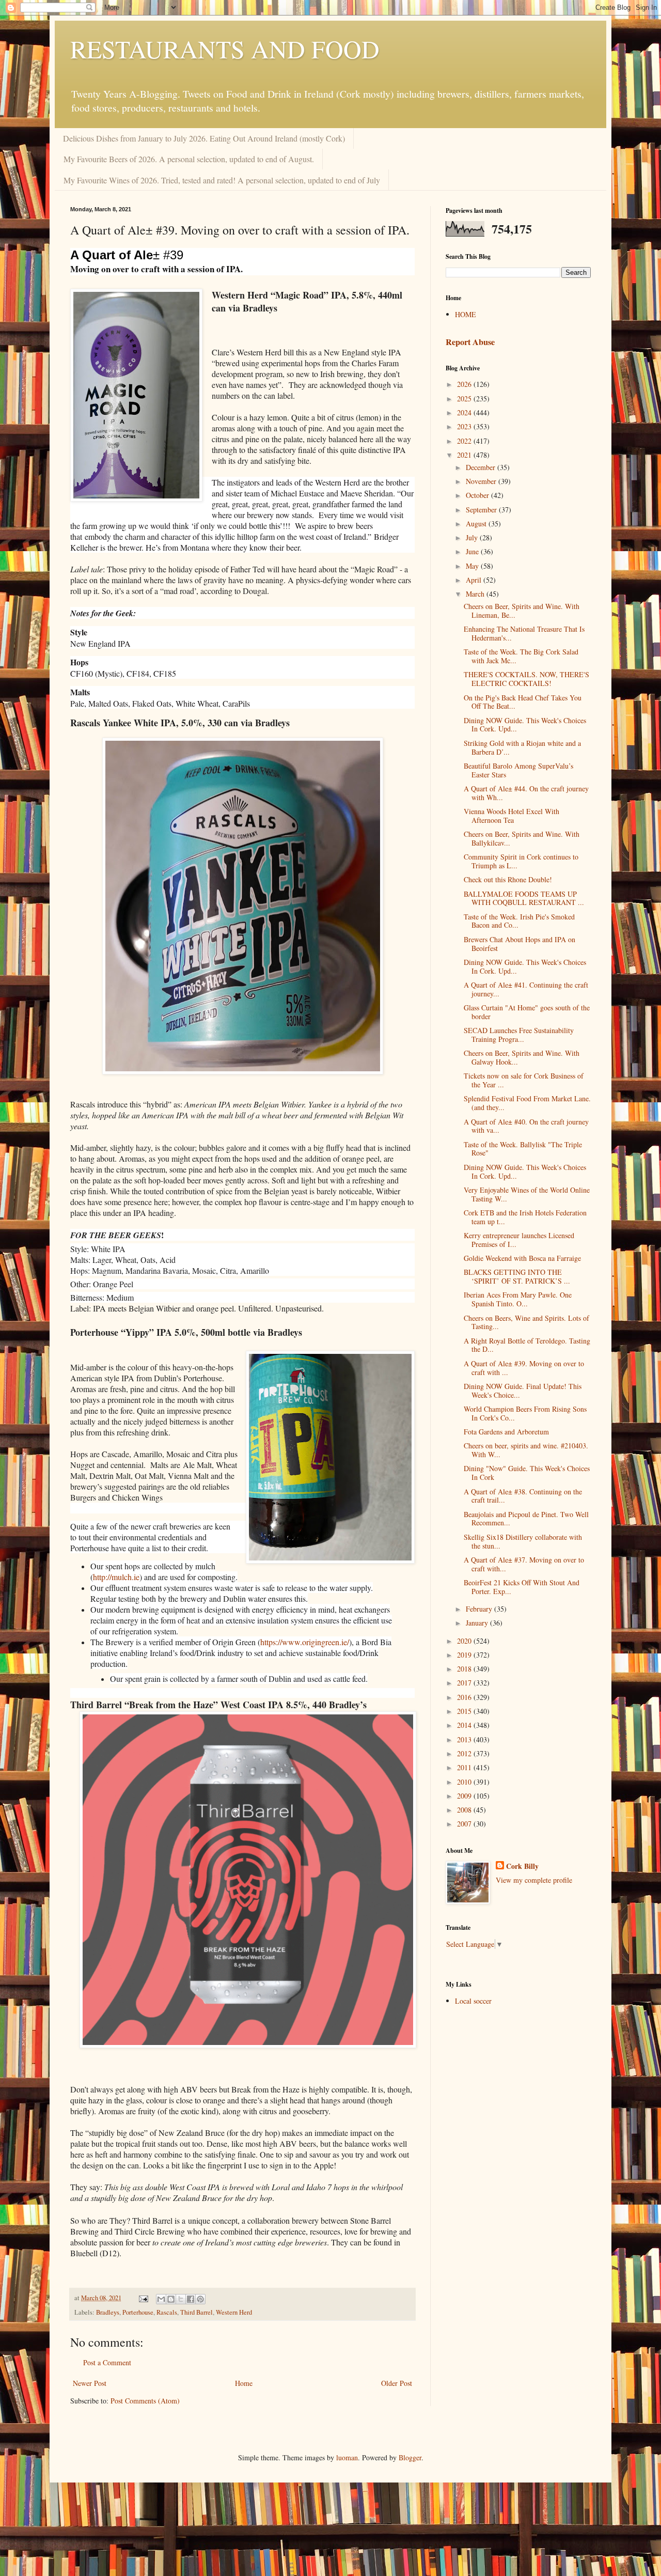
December (482, 467)
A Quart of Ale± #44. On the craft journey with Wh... (526, 793)
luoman (347, 2457)
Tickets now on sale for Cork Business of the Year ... (524, 1080)
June (473, 551)
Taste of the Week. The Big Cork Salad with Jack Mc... (521, 656)
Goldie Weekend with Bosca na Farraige (522, 1258)
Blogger (410, 2457)
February (480, 1609)
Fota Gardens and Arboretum (506, 1432)
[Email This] (161, 2299)
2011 (465, 1767)
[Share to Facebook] (191, 2299)
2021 (465, 455)
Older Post (397, 2383)
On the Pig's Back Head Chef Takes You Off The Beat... (523, 702)
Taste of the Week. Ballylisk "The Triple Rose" (523, 1149)
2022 (465, 441)
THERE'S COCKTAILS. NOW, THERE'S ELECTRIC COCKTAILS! (526, 679)
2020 (465, 1641)
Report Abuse (470, 342)
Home (244, 2383)
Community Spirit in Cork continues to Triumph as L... (521, 861)
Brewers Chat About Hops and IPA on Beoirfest (520, 944)
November (482, 481)
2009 (465, 1796)
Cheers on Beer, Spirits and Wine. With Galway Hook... (522, 1057)
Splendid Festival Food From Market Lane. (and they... (527, 1103)
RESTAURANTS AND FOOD (225, 49)
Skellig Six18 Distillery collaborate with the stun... (523, 1541)
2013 (465, 1739)
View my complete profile (534, 1880)
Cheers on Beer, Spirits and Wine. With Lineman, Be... (522, 611)
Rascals (167, 2312)
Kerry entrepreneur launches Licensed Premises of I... (519, 1240)
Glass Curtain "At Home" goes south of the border (527, 1012)
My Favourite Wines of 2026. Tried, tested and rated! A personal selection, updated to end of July (222, 180)
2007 (465, 1824)
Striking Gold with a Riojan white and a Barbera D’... (522, 747)
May (473, 566)
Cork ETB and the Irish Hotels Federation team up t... (525, 1217)
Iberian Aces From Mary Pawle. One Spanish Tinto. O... (518, 1299)
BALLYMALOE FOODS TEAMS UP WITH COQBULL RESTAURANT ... (524, 898)
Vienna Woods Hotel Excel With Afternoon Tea (512, 816)
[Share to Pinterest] (200, 2299)
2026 (465, 384)
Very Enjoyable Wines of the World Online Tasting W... (527, 1194)
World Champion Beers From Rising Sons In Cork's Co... (525, 1413)
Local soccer (473, 2001)
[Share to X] (181, 2299)
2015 (465, 1711)
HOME (466, 314)
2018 (465, 1669)
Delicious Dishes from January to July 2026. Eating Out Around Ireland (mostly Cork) (204, 138)
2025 (465, 399)
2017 (465, 1683)
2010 (465, 1782)
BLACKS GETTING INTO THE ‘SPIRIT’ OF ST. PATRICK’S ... (517, 1276)
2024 (465, 412)
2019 (465, 1655)
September (482, 510)
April (475, 580)
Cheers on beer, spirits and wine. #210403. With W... (526, 1450)
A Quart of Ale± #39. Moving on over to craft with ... (524, 1368)
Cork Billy (522, 1866)
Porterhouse (138, 2312)
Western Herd (234, 2312)
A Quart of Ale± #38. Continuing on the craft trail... (523, 1496)
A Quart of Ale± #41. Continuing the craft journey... (526, 989)
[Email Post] (143, 2298)
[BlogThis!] (171, 2299)
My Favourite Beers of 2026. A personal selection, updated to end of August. (189, 159)
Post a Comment (107, 2362)
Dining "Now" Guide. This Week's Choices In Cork (527, 1473)
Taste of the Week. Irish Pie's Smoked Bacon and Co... (519, 921)
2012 (465, 1753)
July (473, 537)
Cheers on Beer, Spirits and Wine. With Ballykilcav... (522, 838)
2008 (465, 1810)
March (476, 594)
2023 (465, 426)
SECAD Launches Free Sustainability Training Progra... (519, 1035)
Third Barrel (196, 2312)
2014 (465, 1725)
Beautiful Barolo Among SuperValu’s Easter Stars (518, 770)
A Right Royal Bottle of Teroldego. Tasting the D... (527, 1345)
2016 (465, 1697)
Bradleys (108, 2312)
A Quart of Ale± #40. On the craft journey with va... (526, 1126)
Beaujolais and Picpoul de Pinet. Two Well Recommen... (526, 1519)
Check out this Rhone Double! (508, 879)
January (478, 1623)
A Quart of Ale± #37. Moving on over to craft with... (524, 1564)
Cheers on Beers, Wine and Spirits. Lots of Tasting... (526, 1322)
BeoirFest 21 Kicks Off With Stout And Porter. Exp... (522, 1587)
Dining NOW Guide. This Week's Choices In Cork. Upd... (525, 725)
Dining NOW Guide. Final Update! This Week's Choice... (523, 1391)
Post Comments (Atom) (145, 2401)
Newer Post (90, 2383)
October (478, 495)
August (477, 524)
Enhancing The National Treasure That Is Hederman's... (524, 633)
